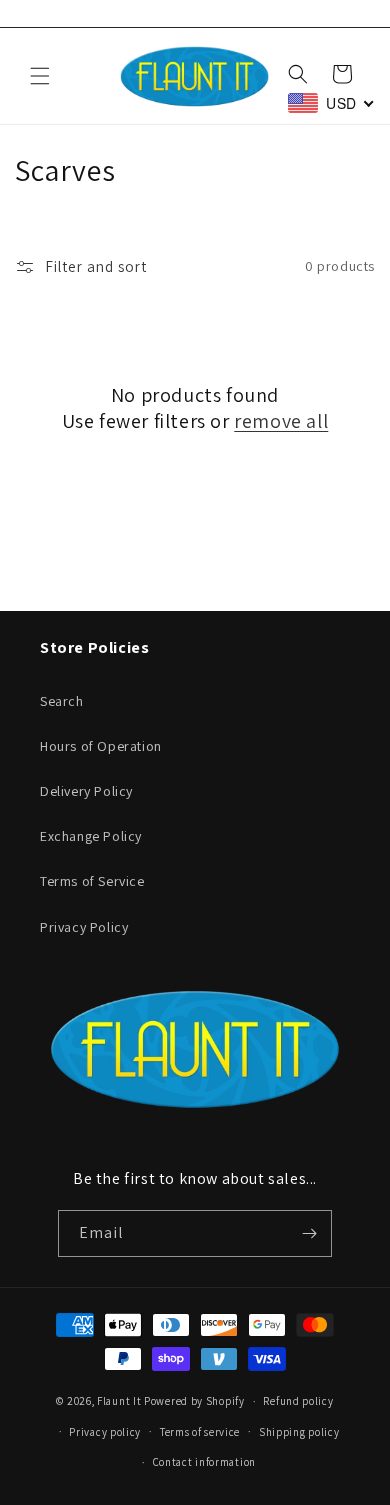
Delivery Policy (86, 791)
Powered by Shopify (194, 1401)
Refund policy (298, 1401)
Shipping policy (299, 1432)
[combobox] (331, 103)
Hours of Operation (101, 746)
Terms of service (200, 1432)
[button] (40, 76)
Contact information (204, 1462)
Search (62, 701)
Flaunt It (120, 1401)
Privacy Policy (84, 927)
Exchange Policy (91, 836)
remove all (281, 421)
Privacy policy (105, 1432)
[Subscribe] (309, 1233)
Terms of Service (92, 881)
